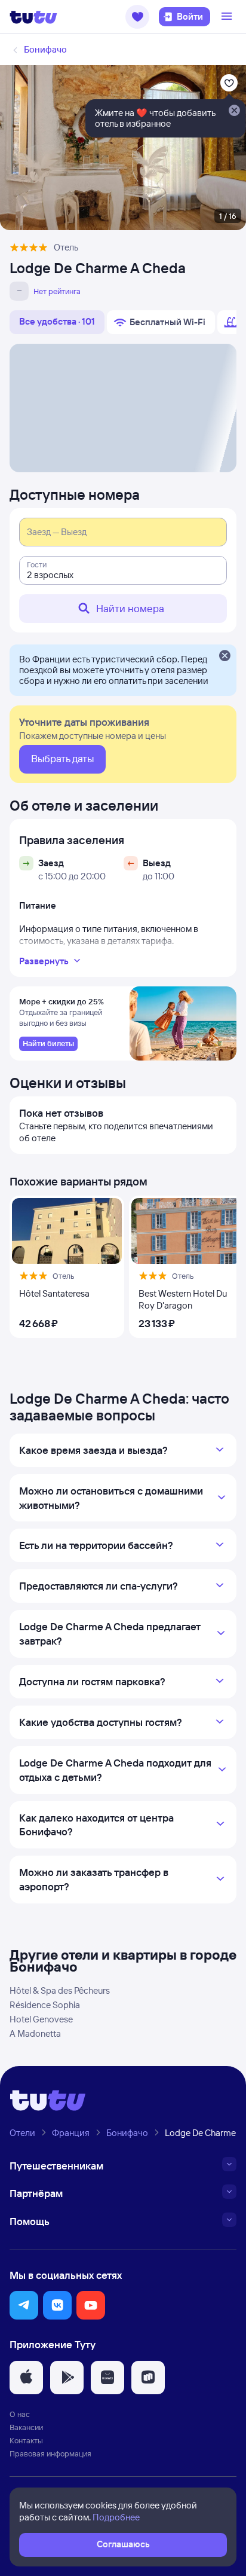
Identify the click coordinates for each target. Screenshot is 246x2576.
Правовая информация (50, 2453)
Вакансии (26, 2427)
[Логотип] (33, 17)
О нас (20, 2414)
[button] (137, 17)
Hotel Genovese (41, 2019)
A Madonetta (35, 2033)
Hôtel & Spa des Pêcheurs (60, 1990)
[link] (48, 1044)
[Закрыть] (225, 656)
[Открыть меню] (228, 17)
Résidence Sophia (45, 2005)
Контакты (26, 2440)
